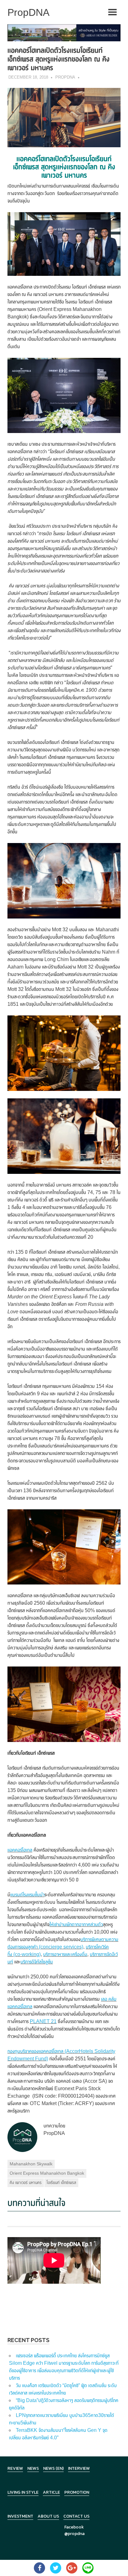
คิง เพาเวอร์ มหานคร (26, 2182)
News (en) (53, 2468)
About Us (48, 2516)
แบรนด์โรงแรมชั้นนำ (27, 1895)
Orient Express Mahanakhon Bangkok (47, 2173)
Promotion (77, 2492)
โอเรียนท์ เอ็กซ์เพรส (61, 2182)
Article (51, 2492)
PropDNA (65, 77)
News (33, 2468)
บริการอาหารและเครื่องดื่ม (65, 1954)
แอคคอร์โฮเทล (20, 1850)
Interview (79, 2468)
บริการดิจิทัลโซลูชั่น (37, 1962)
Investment (20, 2516)
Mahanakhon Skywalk (31, 2164)
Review (15, 2468)
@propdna (74, 2534)
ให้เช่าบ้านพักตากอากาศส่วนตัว (76, 1924)
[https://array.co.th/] (64, 32)
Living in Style (23, 2492)
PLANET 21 (43, 2021)
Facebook (74, 2527)
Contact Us (76, 2516)
